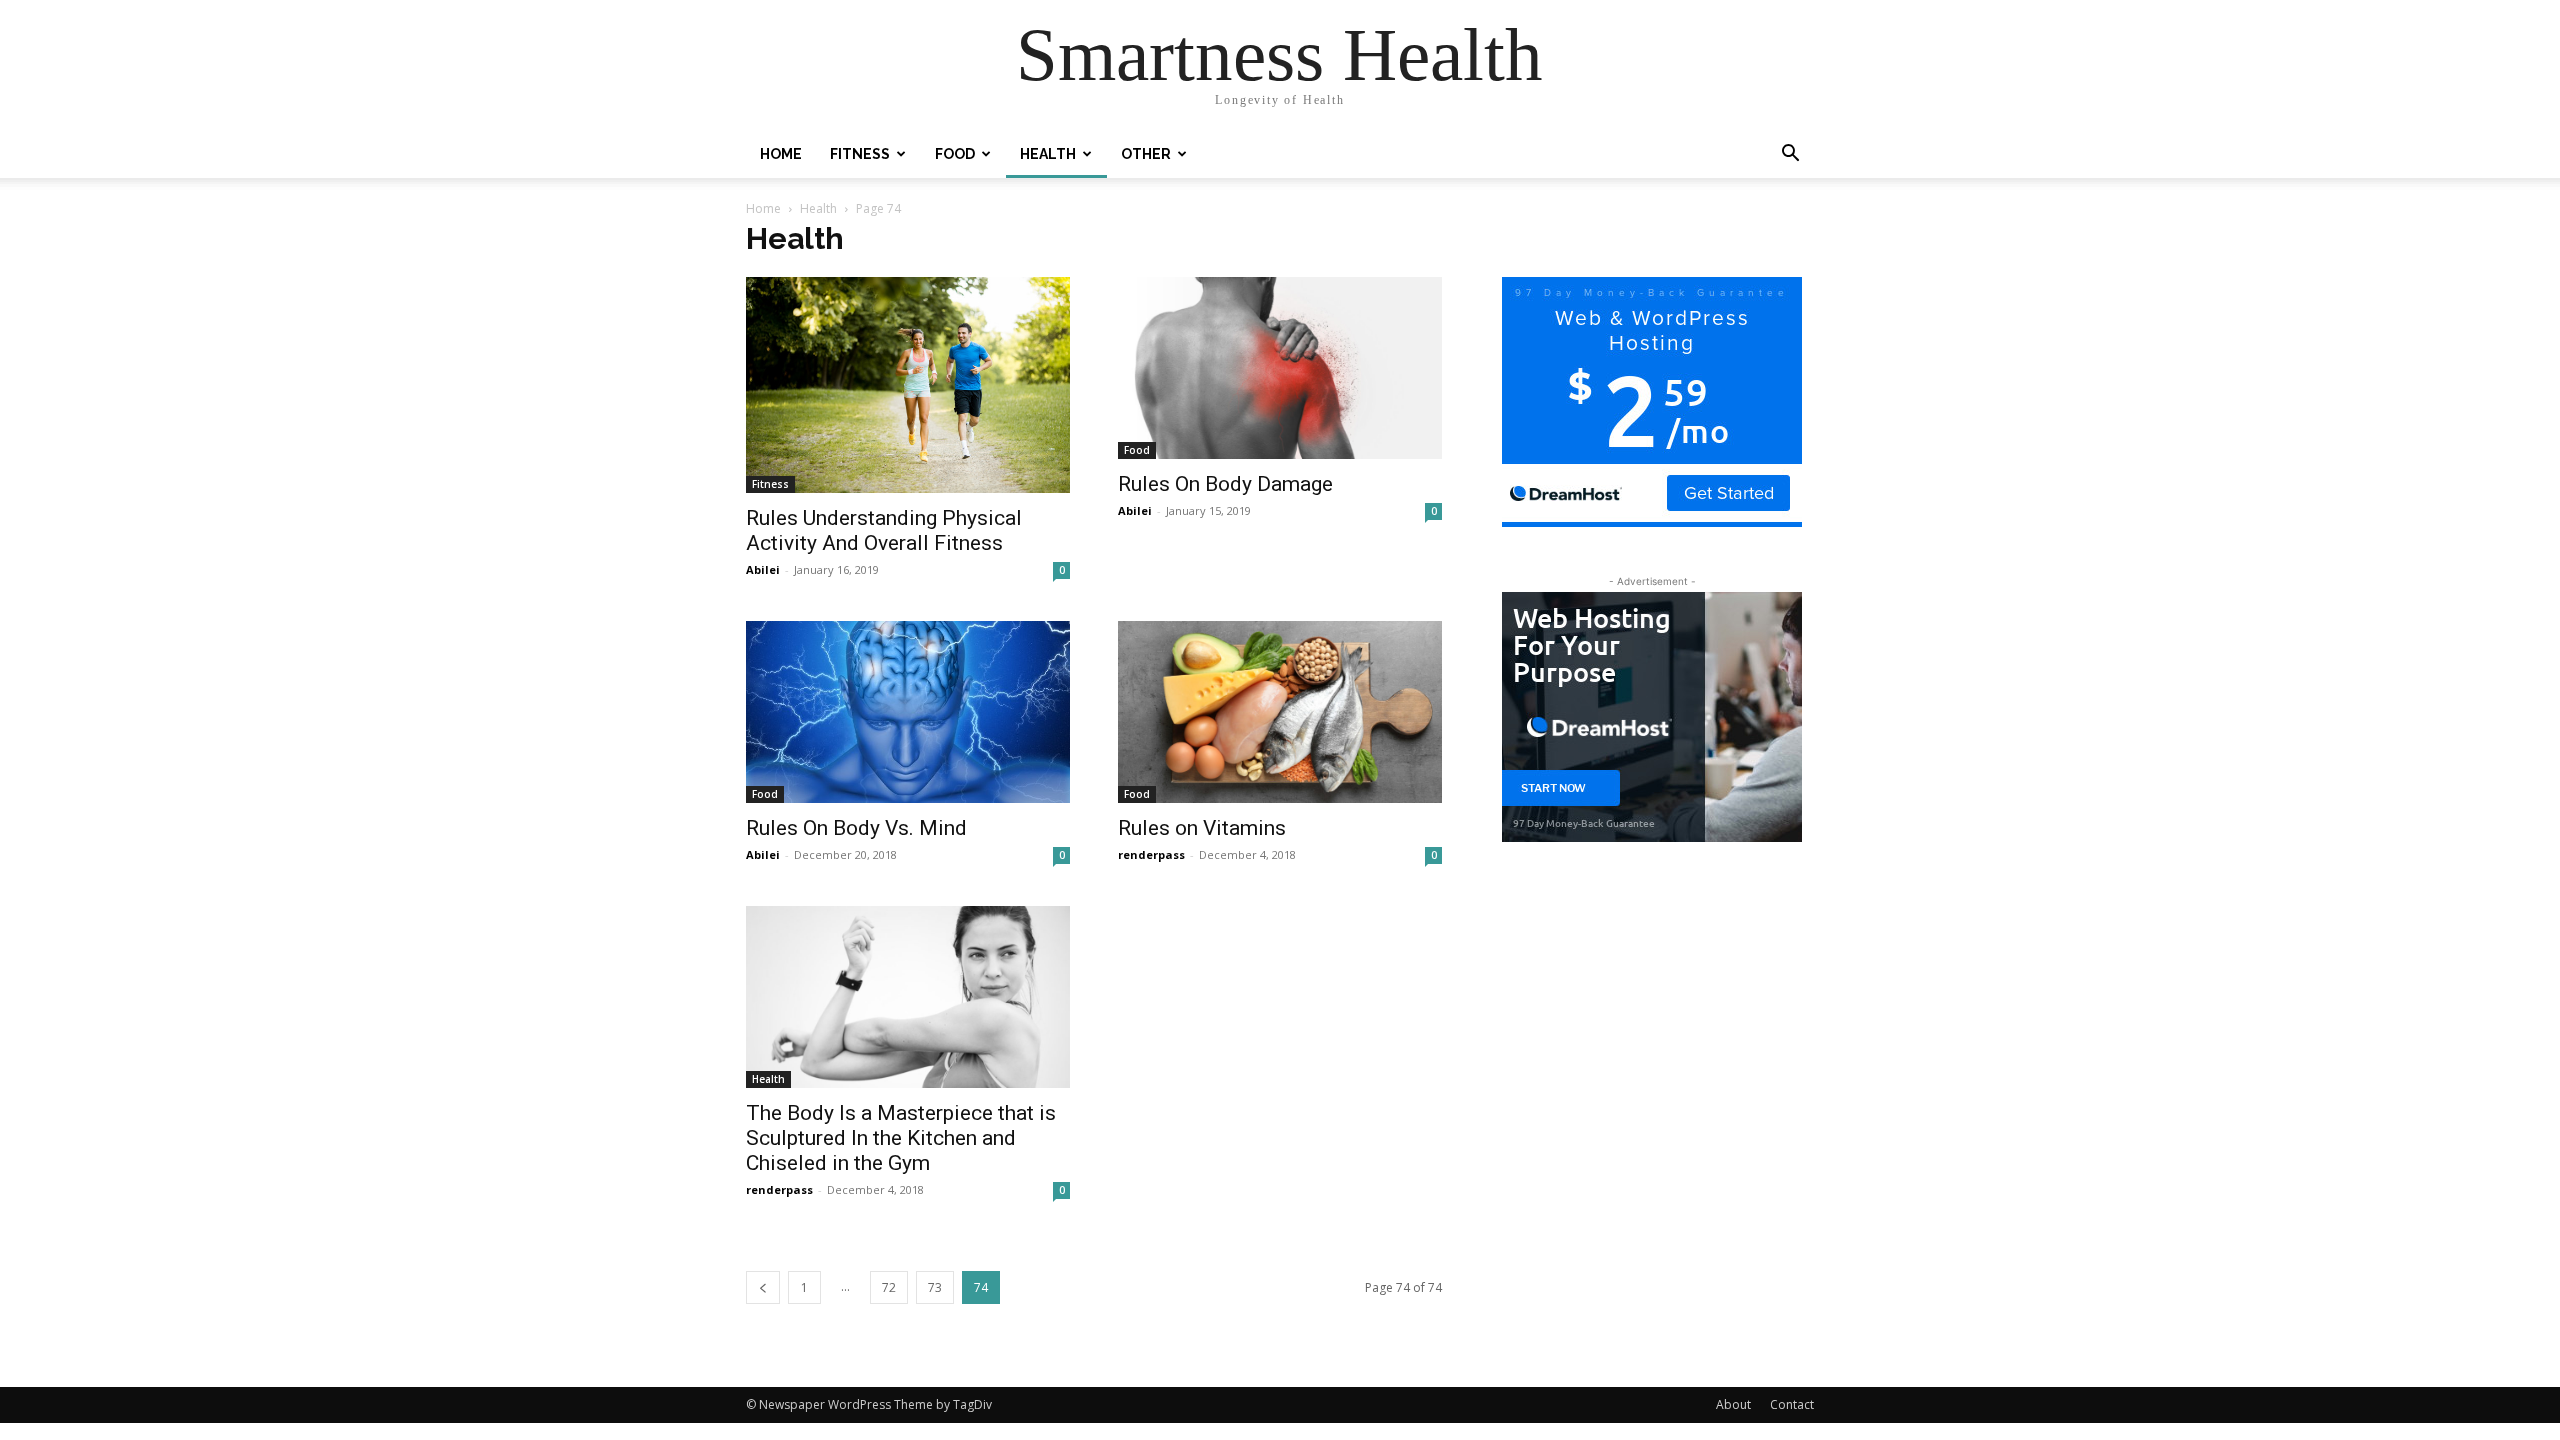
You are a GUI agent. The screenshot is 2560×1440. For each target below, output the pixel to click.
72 (889, 1287)
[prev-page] (763, 1287)
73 (935, 1287)
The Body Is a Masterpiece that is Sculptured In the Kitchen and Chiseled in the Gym (901, 1138)
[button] (1790, 155)
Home (781, 154)
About (1733, 1404)
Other (1146, 154)
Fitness (860, 154)
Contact (1792, 1404)
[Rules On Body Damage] (1280, 368)
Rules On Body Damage (1225, 484)
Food (955, 154)
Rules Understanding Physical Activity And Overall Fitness (884, 530)
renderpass (1151, 854)
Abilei (763, 569)
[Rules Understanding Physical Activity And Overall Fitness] (908, 385)
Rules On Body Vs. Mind (856, 828)
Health (1048, 154)
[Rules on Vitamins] (1280, 712)
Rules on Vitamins (1202, 828)
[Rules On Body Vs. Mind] (908, 712)
